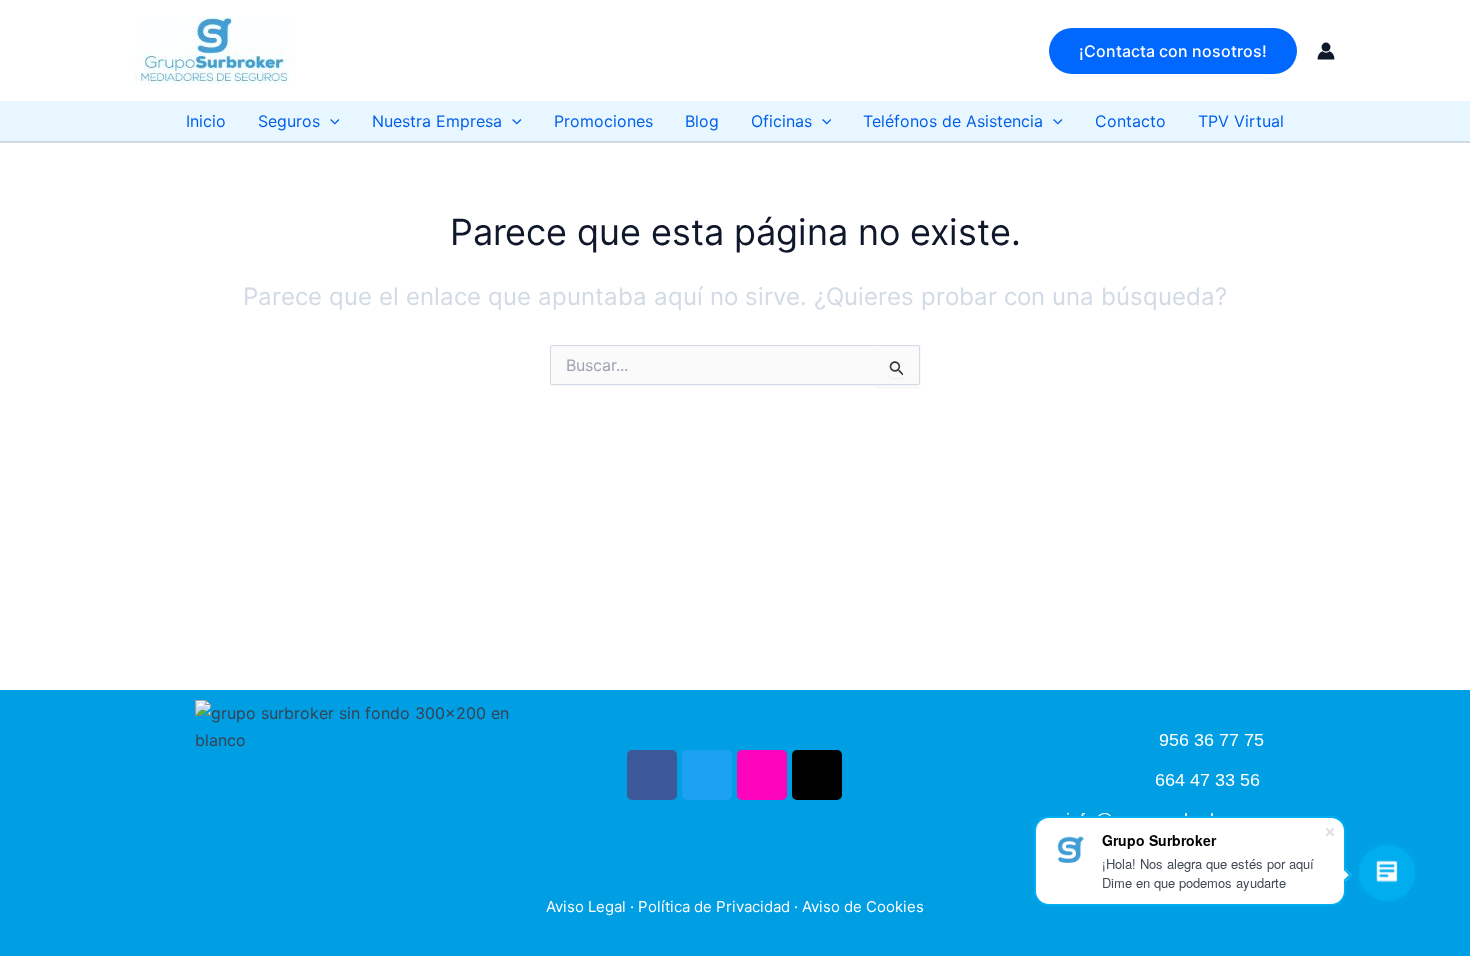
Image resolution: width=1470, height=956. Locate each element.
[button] (1173, 51)
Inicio (206, 121)
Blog (702, 121)
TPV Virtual (1241, 121)
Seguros (289, 121)
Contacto (1130, 121)
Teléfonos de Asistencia (953, 121)
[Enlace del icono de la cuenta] (1326, 51)
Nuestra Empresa (437, 121)
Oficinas (781, 121)
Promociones (603, 121)
